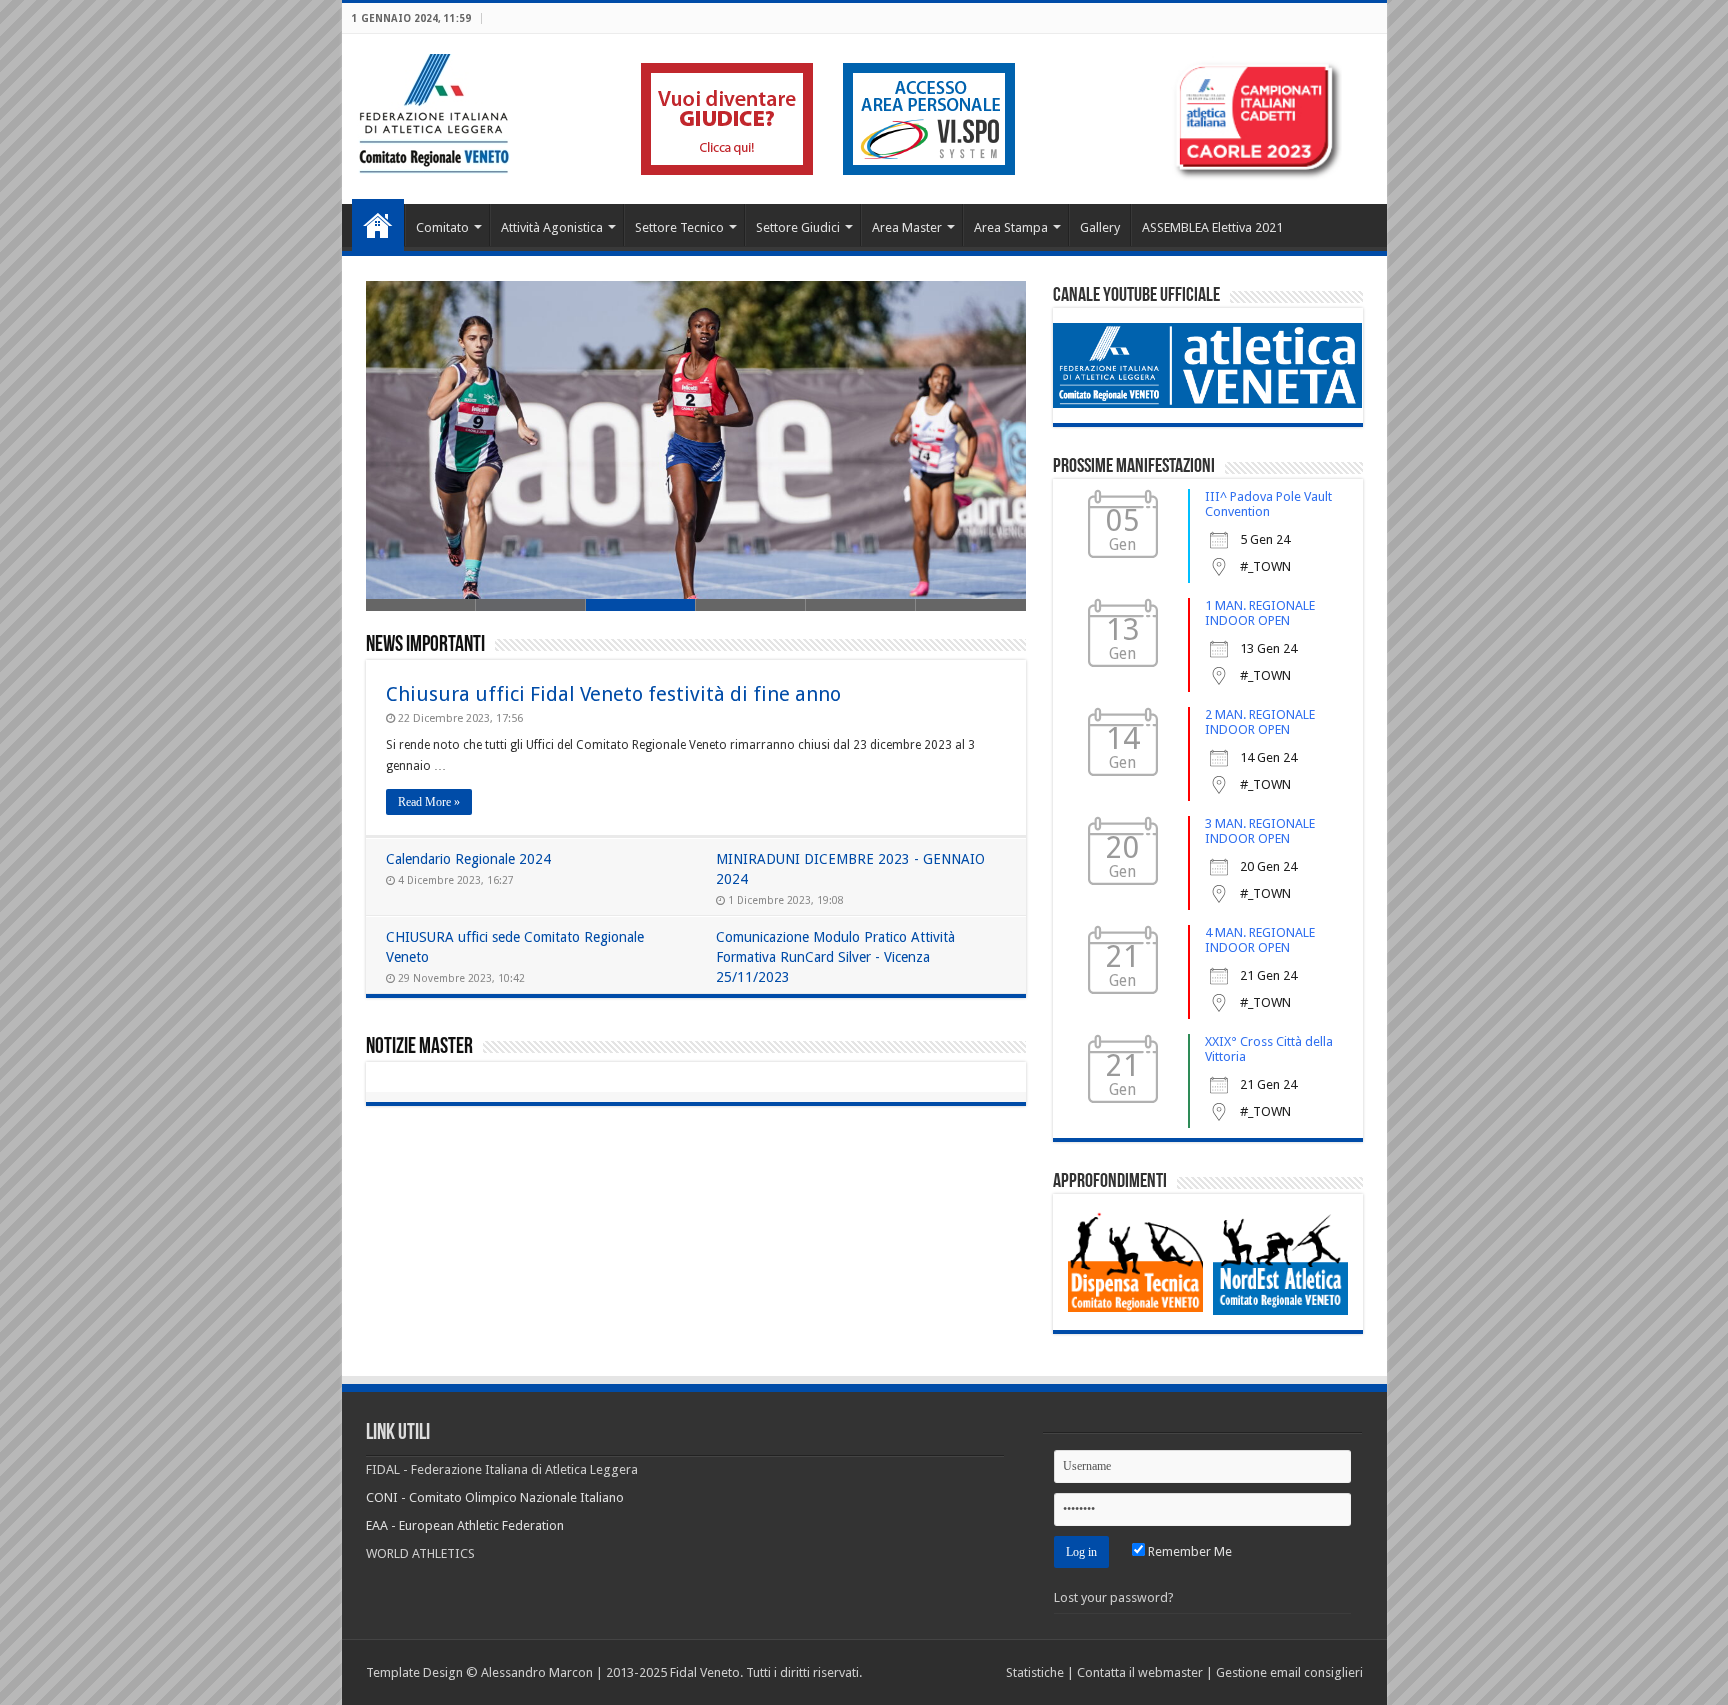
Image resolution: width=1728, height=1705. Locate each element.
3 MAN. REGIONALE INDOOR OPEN (1260, 831)
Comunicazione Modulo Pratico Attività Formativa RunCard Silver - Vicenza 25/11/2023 (835, 957)
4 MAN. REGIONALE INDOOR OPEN (1260, 940)
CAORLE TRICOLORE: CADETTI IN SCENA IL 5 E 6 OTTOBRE (560, 541)
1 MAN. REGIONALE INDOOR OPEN (1260, 613)
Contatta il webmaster (1140, 1672)
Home (378, 225)
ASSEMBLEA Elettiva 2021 (1212, 227)
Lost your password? (1114, 1597)
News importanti (425, 645)
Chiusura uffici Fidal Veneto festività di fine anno (613, 694)
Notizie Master (419, 1047)
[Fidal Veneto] (433, 110)
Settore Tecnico (679, 227)
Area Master (907, 227)
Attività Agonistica (552, 227)
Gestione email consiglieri (1289, 1672)
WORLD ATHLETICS (420, 1553)
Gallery (1100, 227)
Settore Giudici (798, 227)
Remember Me (1188, 1551)
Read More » (429, 802)
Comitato (442, 227)
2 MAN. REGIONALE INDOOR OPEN (1260, 722)
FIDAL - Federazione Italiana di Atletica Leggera (502, 1469)
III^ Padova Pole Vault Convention (1268, 504)
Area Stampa (1011, 227)
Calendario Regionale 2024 (468, 859)
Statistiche (1035, 1672)
